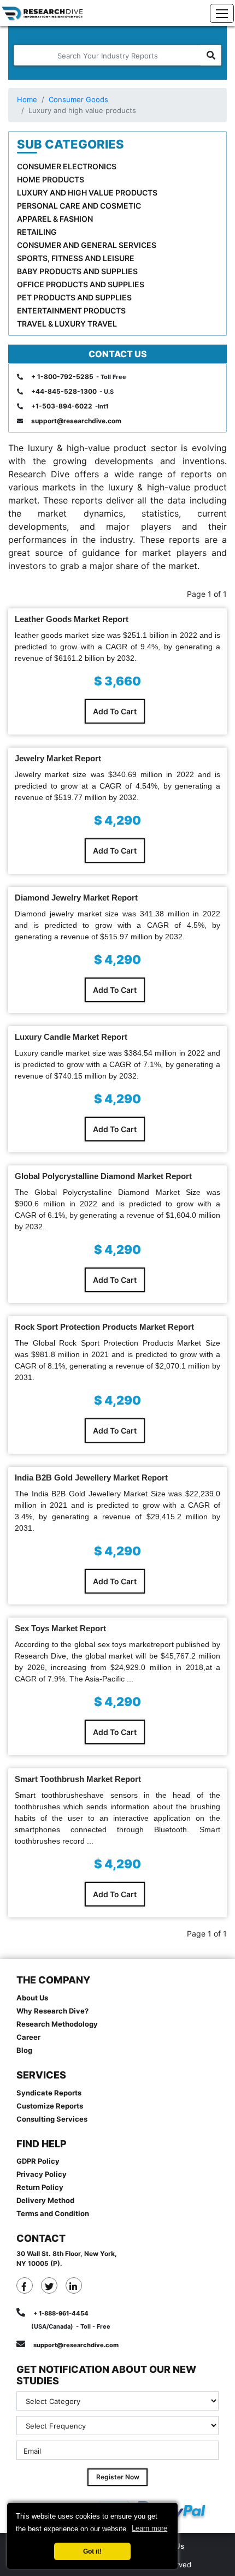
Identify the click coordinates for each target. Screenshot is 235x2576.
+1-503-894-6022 (62, 406)
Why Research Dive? (52, 2011)
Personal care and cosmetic (79, 206)
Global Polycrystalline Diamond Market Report (103, 1176)
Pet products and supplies (74, 297)
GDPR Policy (38, 2161)
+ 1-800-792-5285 (62, 377)
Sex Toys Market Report (60, 1628)
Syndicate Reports (49, 2093)
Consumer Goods (78, 99)
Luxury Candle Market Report (71, 1037)
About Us (32, 1998)
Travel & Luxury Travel (67, 324)
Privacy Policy (42, 2174)
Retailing (37, 232)
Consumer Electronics (67, 166)
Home (27, 99)
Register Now (118, 2477)
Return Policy (40, 2187)
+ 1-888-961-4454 (61, 2313)
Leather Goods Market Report (72, 619)
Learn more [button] (149, 2528)
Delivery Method (45, 2200)
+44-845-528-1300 (64, 391)
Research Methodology (57, 2024)
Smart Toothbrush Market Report (78, 1779)
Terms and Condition (53, 2213)
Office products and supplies (81, 284)
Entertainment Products (71, 310)
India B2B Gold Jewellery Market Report (91, 1478)
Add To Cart (115, 711)
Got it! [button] (92, 2551)
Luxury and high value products (87, 193)
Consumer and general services (87, 245)
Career (28, 2037)
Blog (24, 2050)
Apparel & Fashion (55, 219)
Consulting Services (52, 2119)
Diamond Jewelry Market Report (76, 898)
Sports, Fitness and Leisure (76, 258)
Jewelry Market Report (58, 758)
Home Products (51, 179)
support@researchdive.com (76, 421)
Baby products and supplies (77, 271)
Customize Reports (50, 2106)
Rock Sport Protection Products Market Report (104, 1327)
